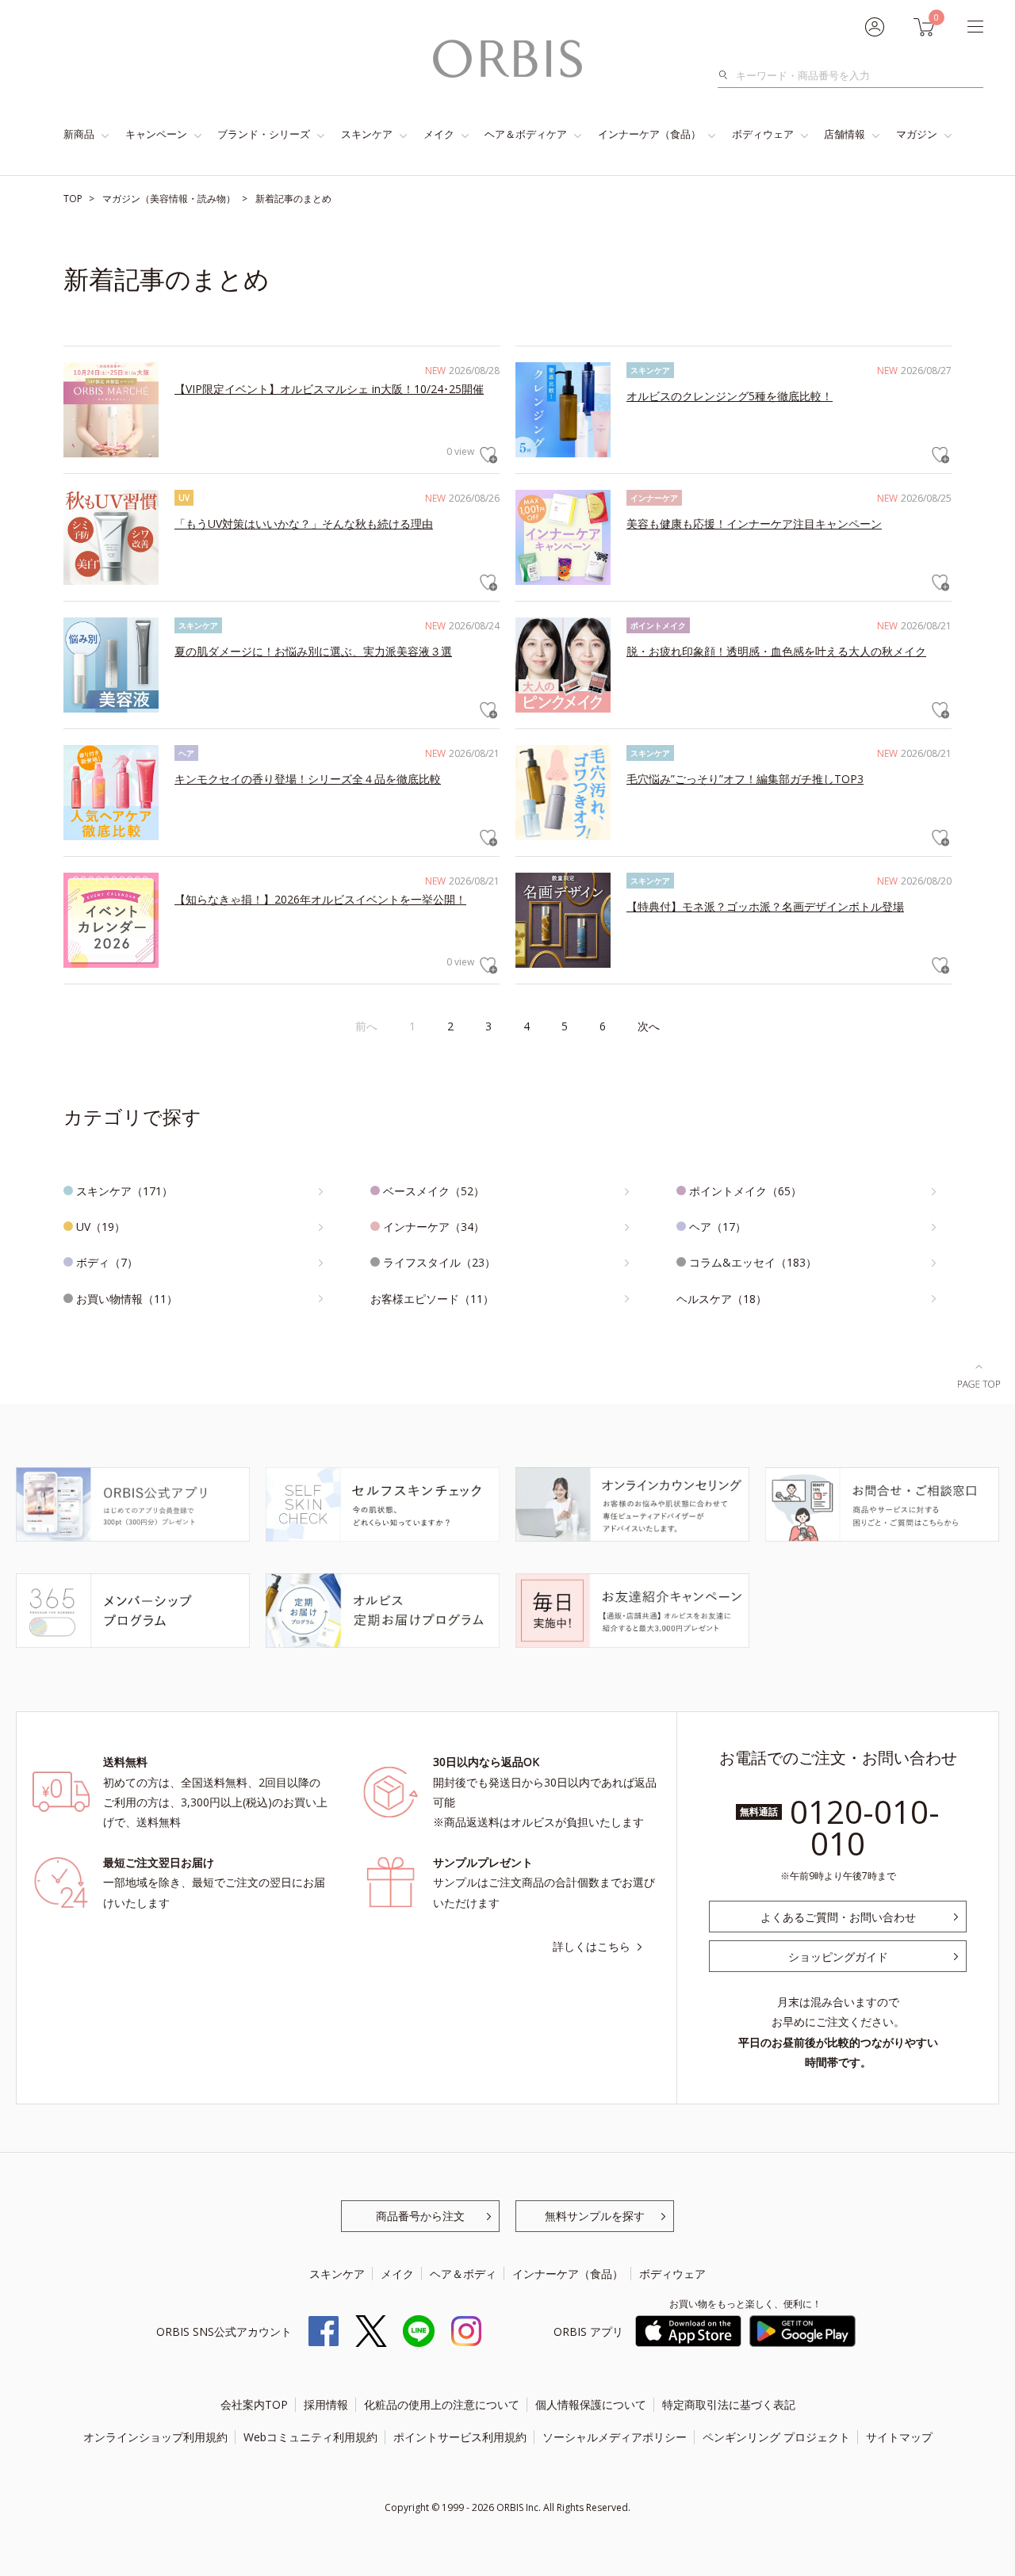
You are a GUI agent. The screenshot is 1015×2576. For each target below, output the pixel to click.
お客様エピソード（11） (432, 1299)
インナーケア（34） (434, 1227)
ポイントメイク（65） (745, 1191)
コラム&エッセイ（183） (753, 1262)
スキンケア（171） (124, 1191)
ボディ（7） (107, 1262)
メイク (439, 134)
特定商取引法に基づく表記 (729, 2404)
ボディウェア (763, 134)
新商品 (79, 134)
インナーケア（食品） (649, 134)
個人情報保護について (591, 2404)
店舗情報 (845, 134)
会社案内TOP (254, 2404)
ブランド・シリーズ (264, 134)
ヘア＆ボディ (463, 2274)
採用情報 (326, 2404)
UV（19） (101, 1227)
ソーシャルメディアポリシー (615, 2437)
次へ (649, 1026)
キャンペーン (156, 134)
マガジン (917, 134)
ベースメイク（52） (434, 1191)
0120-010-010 (865, 1827)
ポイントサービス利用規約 (460, 2437)
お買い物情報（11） (127, 1299)
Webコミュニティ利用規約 (310, 2437)
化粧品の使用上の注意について (442, 2404)
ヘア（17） (718, 1227)
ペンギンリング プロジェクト (776, 2437)
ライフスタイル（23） (439, 1262)
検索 (728, 75)
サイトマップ (899, 2437)
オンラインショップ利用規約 (155, 2437)
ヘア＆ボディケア (526, 134)
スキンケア (367, 134)
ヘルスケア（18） (722, 1299)
